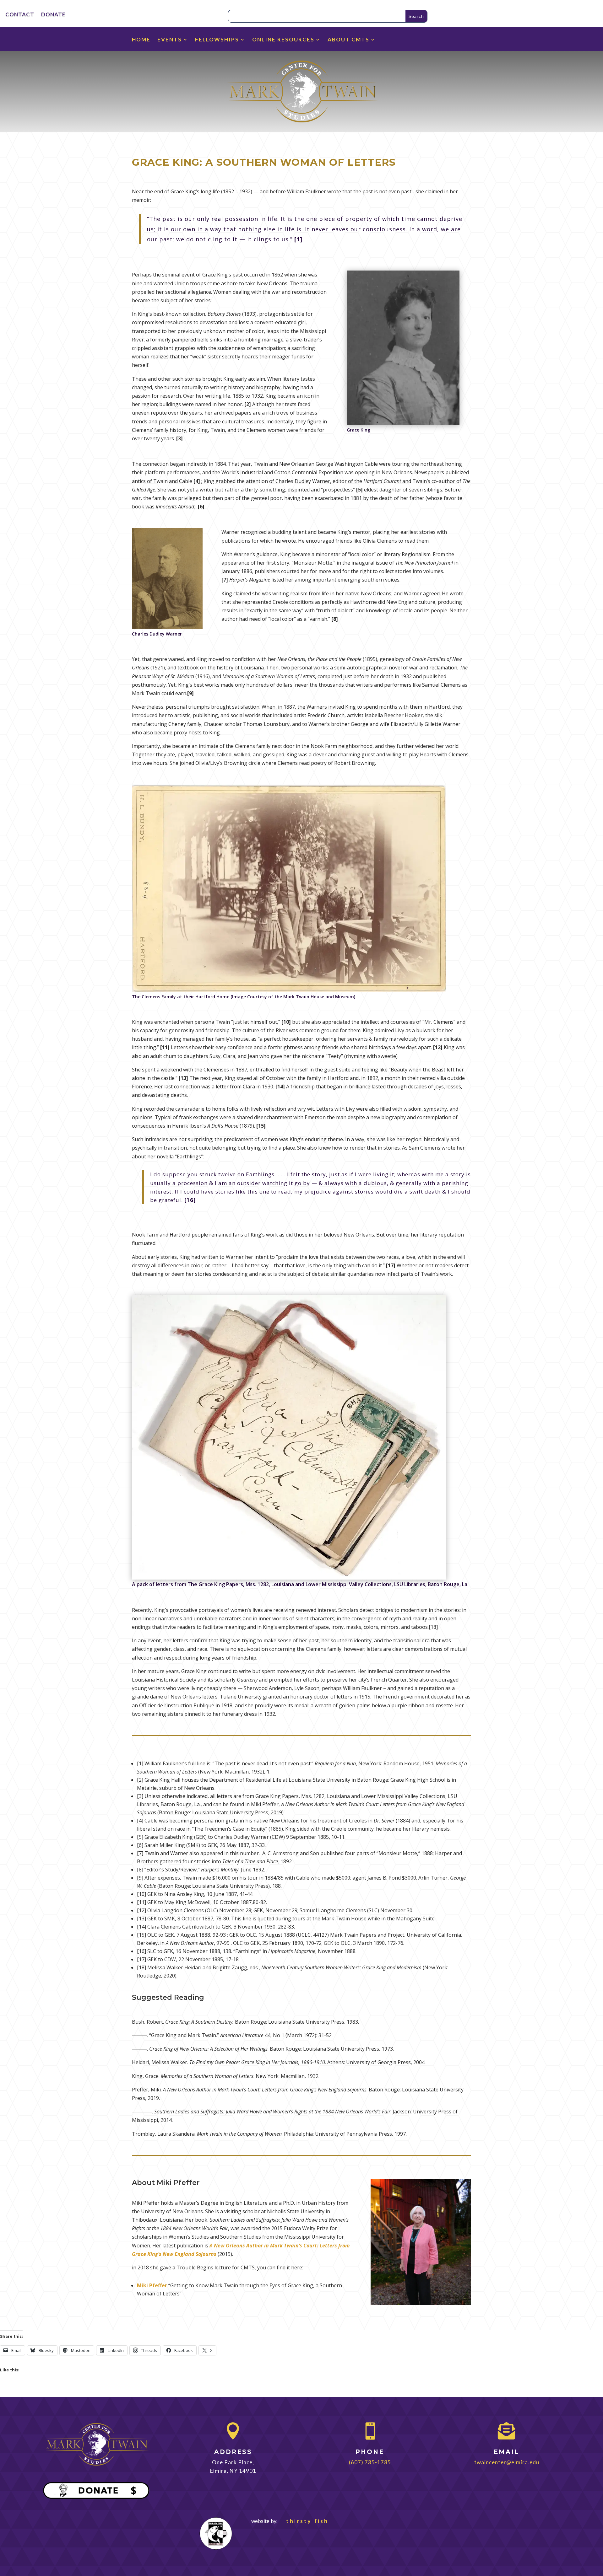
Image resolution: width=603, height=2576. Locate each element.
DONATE (53, 15)
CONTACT (20, 15)
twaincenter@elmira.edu (507, 2462)
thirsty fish (304, 2521)
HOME (141, 40)
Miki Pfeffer (152, 2285)
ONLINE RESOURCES (283, 40)
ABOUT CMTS (348, 40)
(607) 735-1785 (370, 2462)
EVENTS (170, 40)
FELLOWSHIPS (217, 40)
